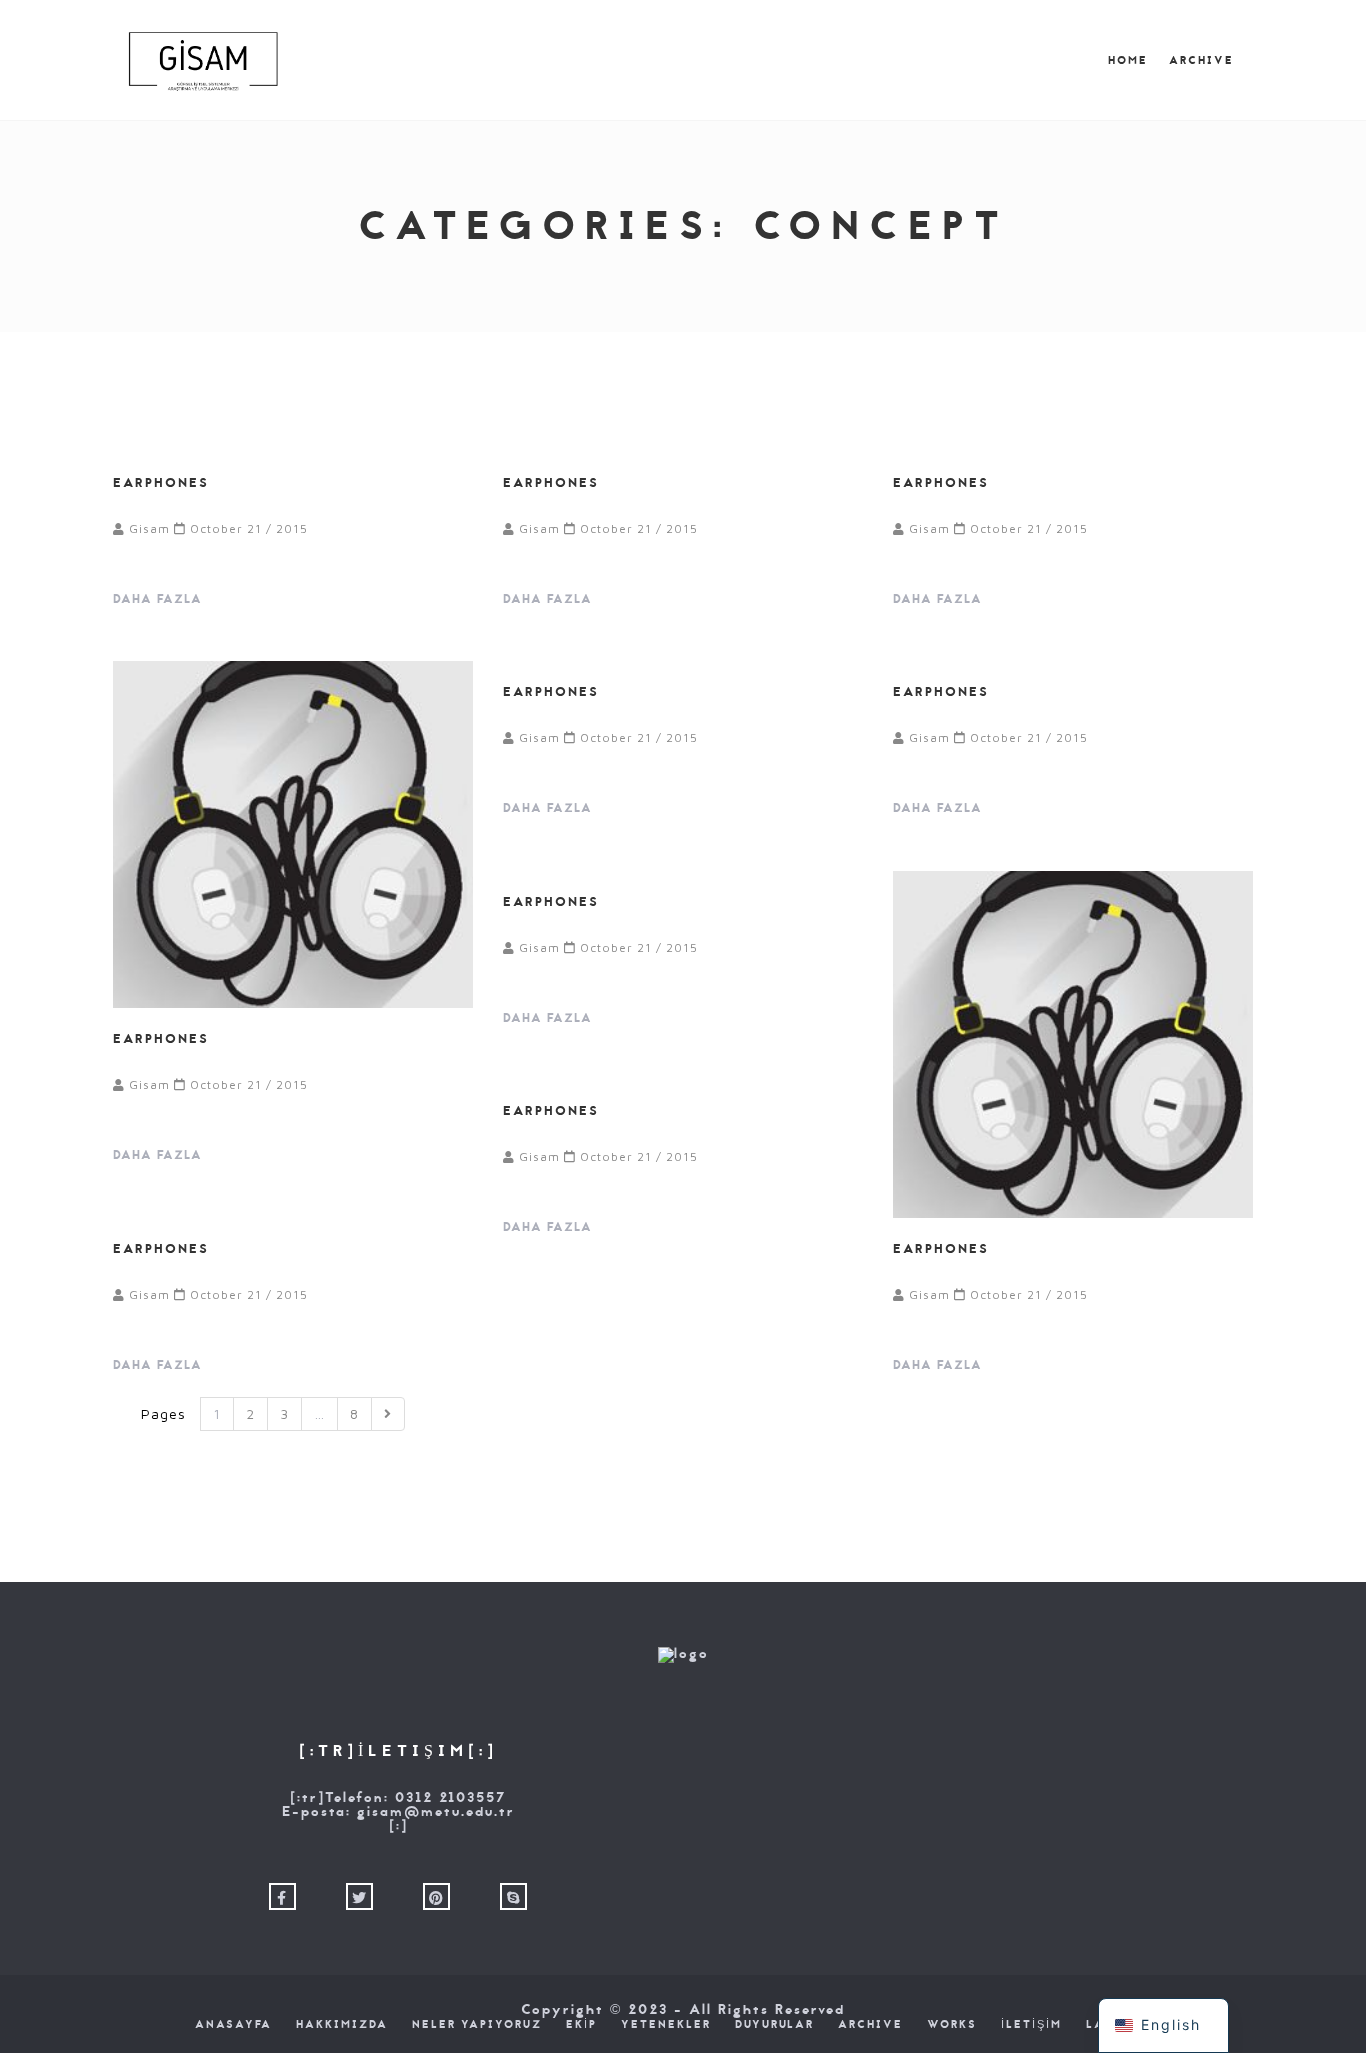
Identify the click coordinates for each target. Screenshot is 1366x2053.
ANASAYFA (233, 2025)
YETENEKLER (666, 2025)
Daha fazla (160, 599)
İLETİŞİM (1031, 2025)
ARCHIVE (1201, 61)
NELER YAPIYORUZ (477, 2025)
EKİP (581, 2025)
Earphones (161, 482)
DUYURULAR (774, 2025)
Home (1128, 61)
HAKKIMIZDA (342, 2025)
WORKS (952, 2025)
